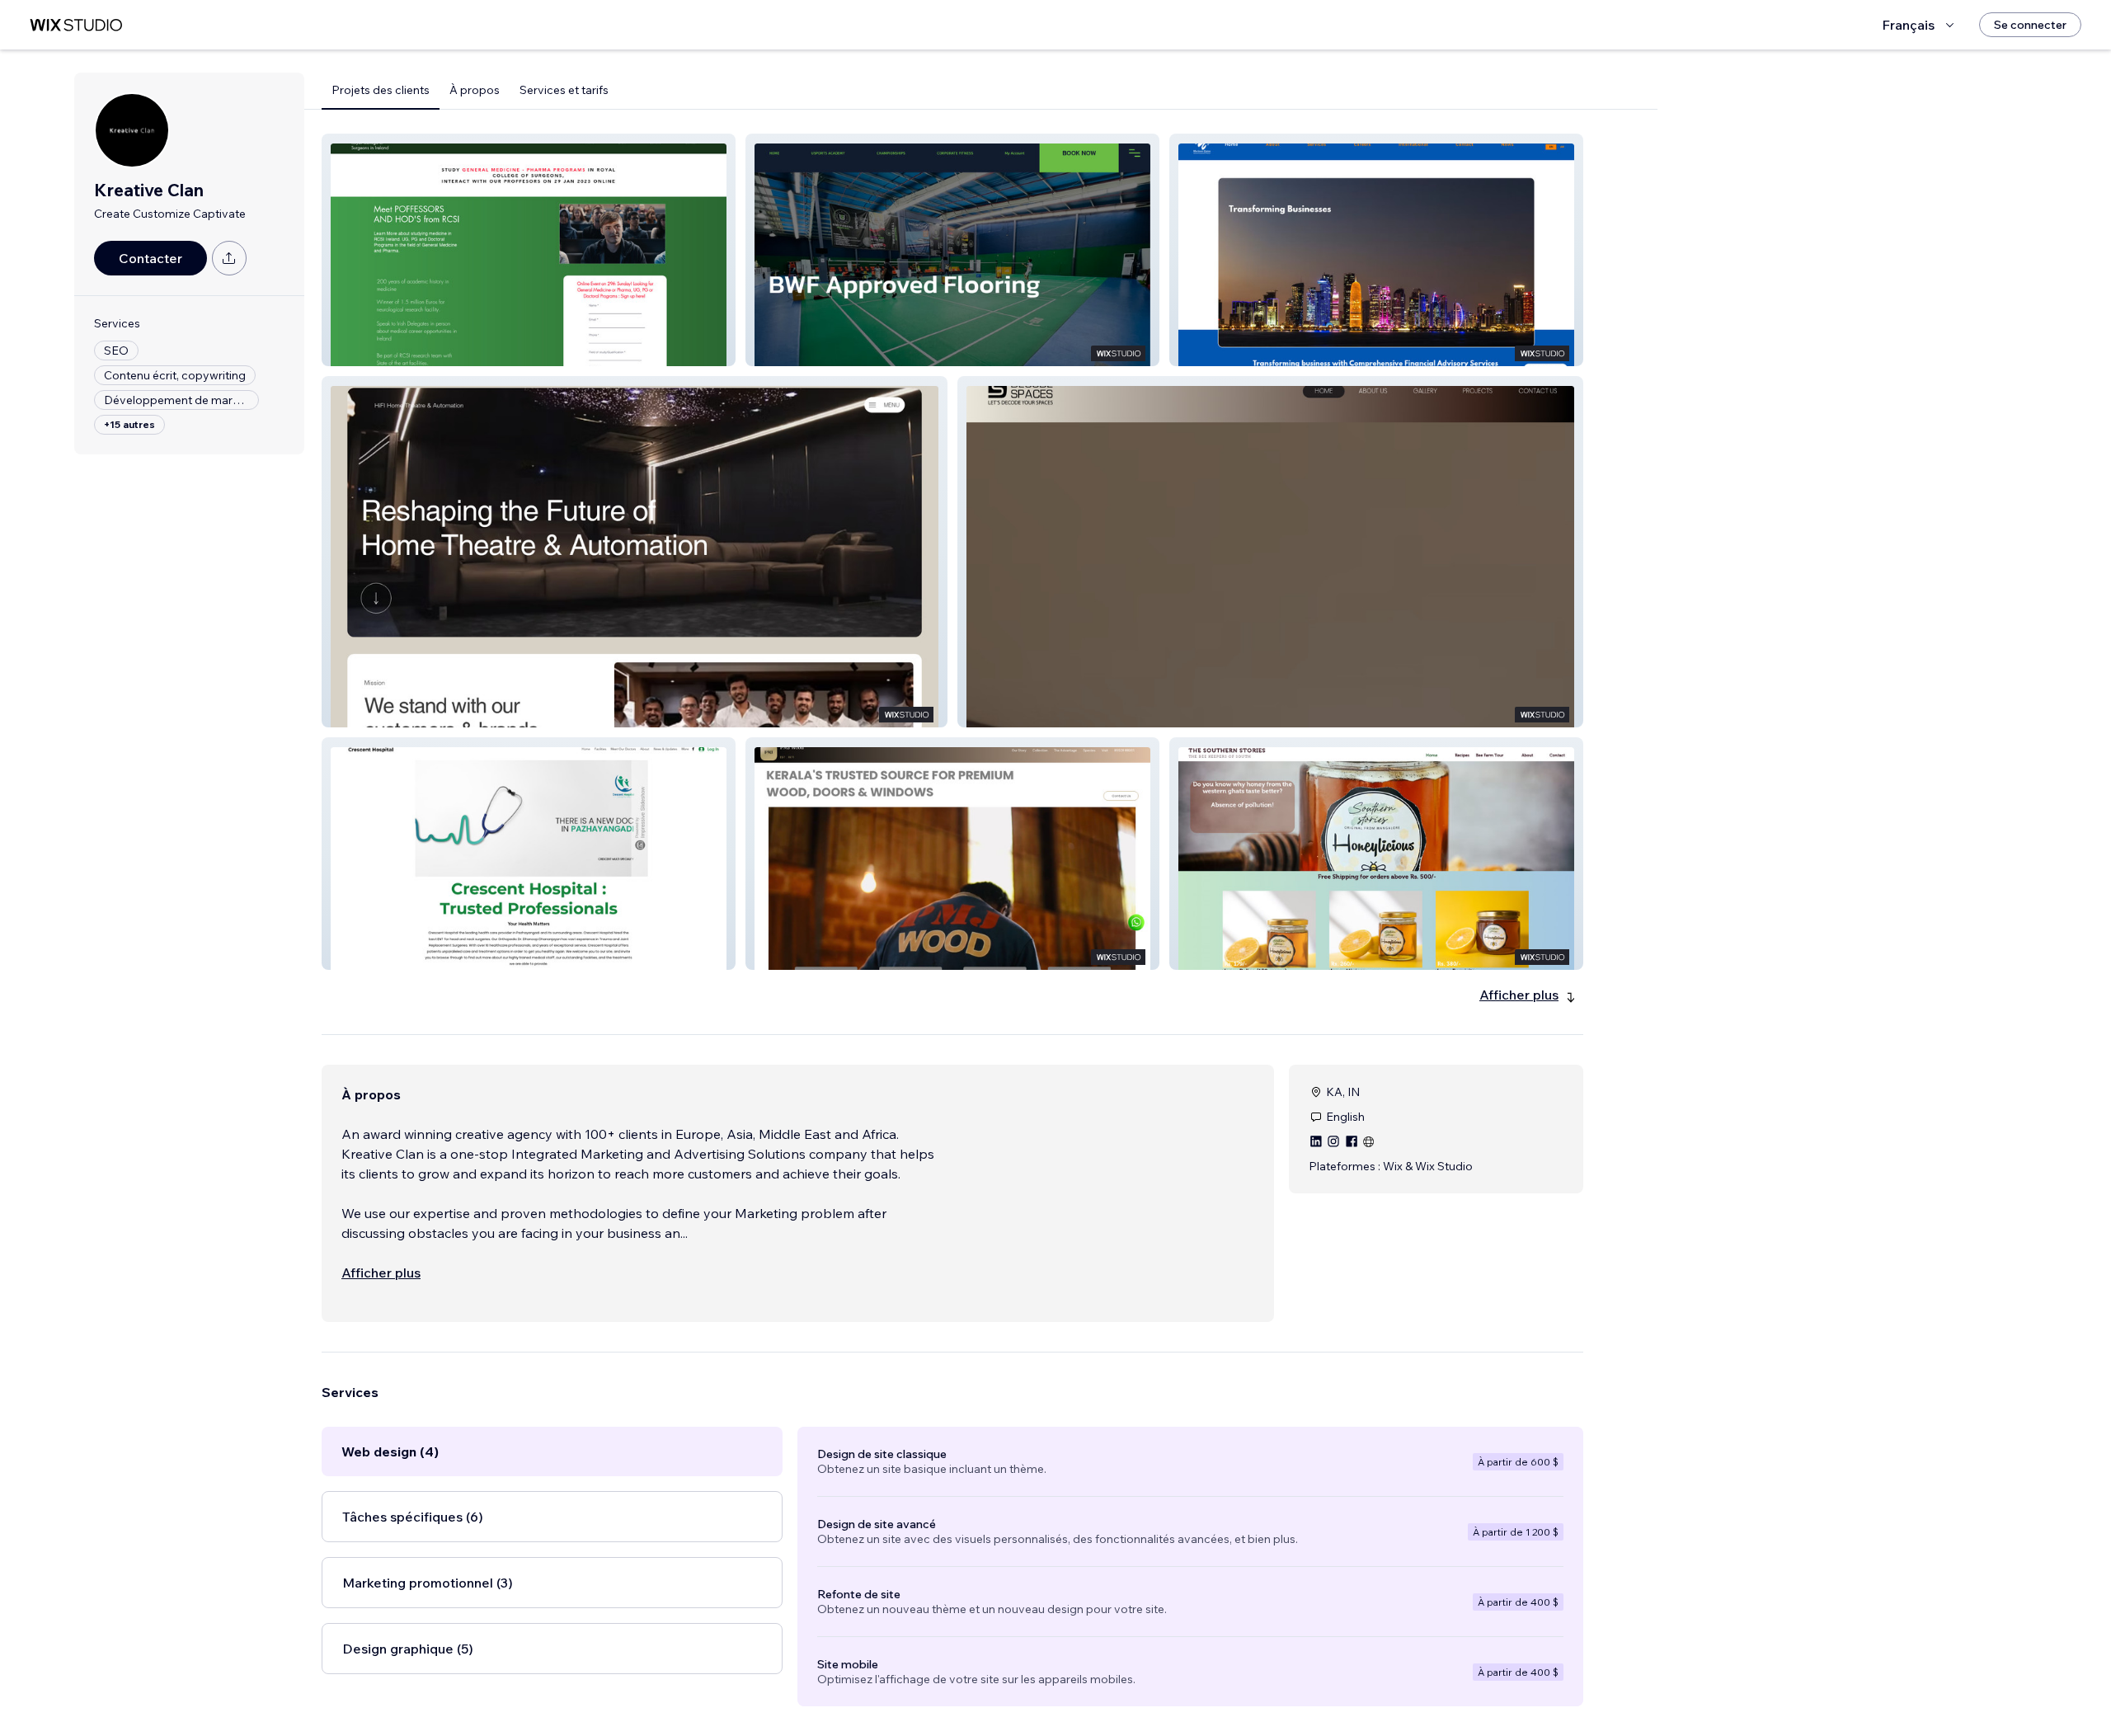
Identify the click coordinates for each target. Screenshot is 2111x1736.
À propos (475, 90)
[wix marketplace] (76, 25)
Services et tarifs (564, 90)
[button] (529, 250)
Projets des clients (381, 90)
